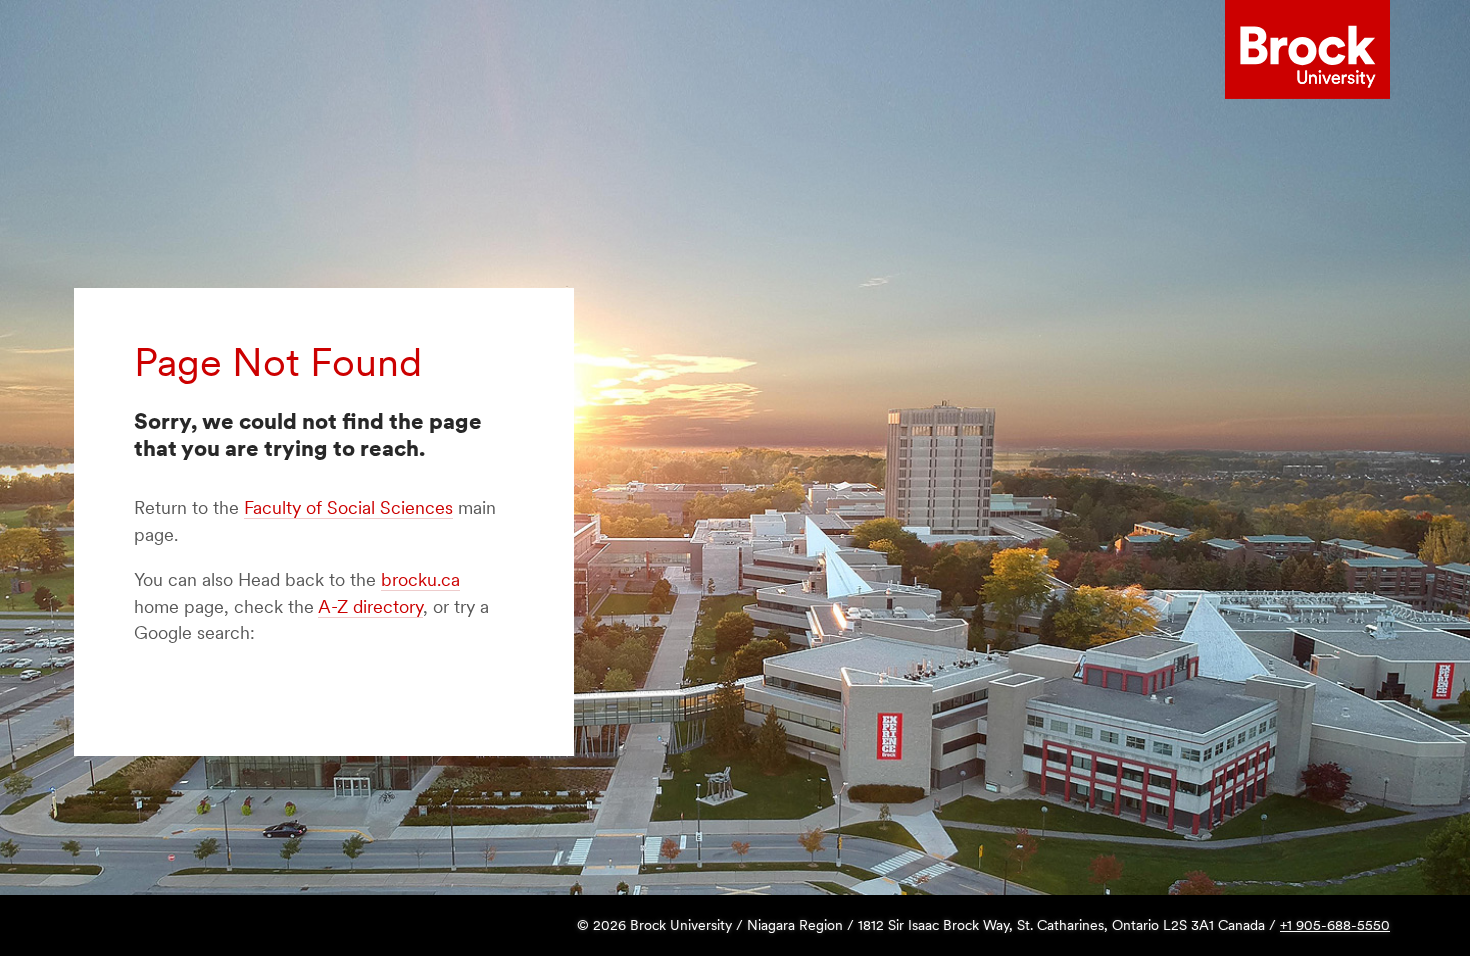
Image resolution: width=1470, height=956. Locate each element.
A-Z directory (370, 606)
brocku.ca (420, 579)
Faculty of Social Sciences (348, 507)
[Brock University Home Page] (1307, 50)
